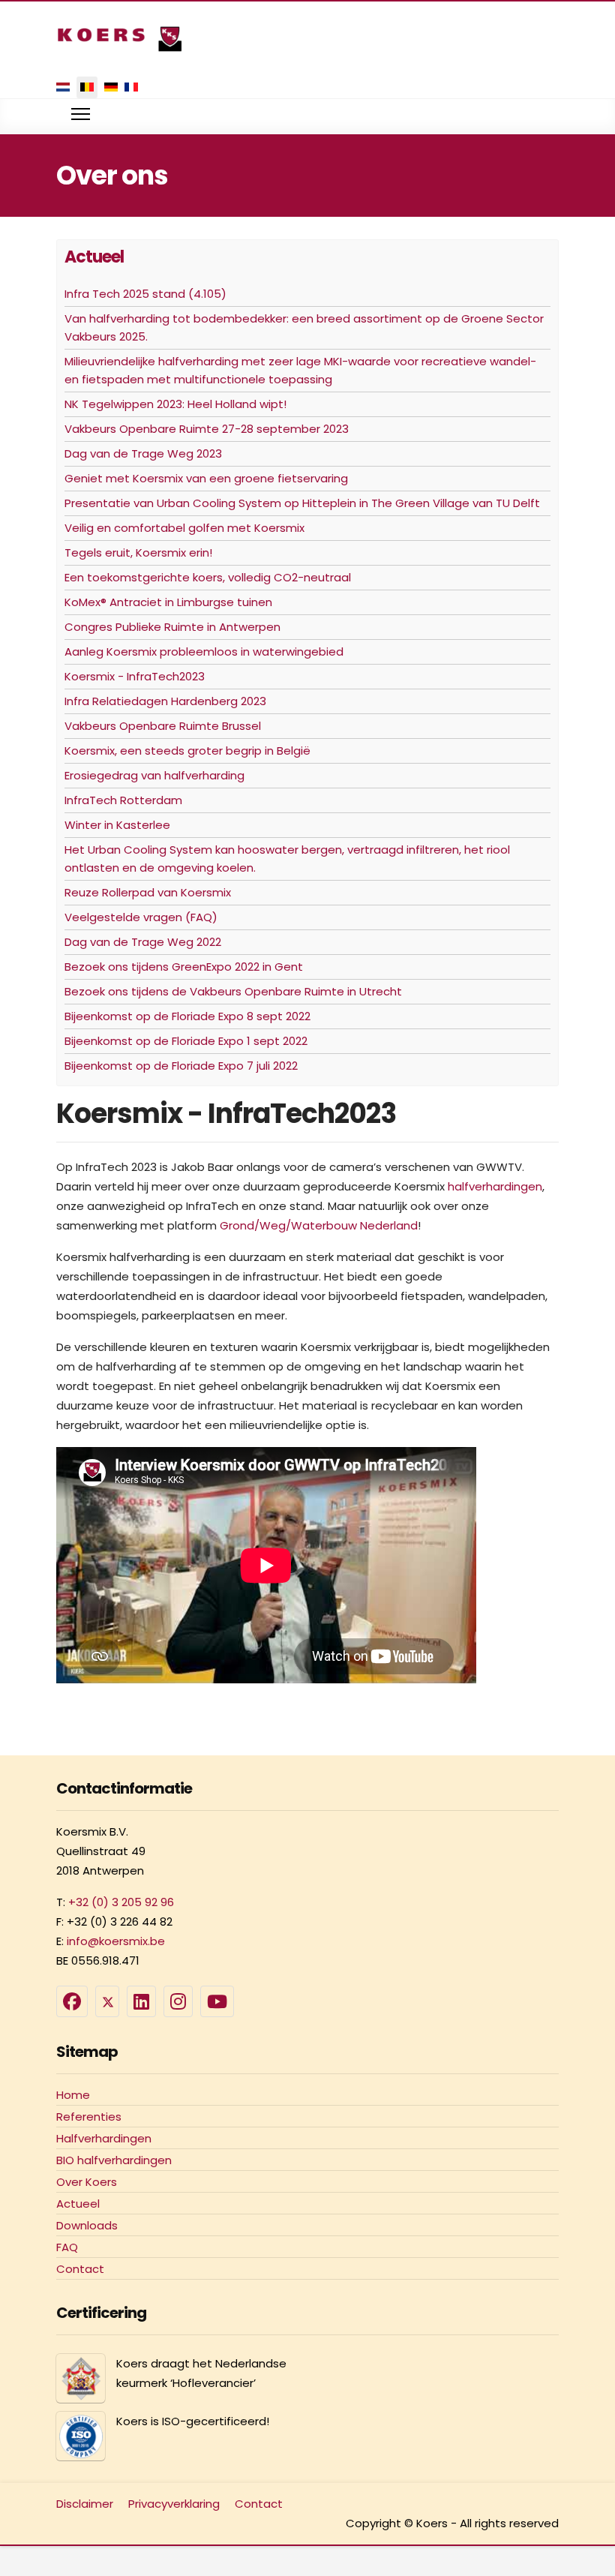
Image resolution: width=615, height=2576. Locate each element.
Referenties (89, 2117)
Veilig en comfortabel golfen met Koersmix (184, 528)
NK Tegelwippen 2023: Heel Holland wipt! (175, 404)
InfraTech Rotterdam (123, 800)
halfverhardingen (495, 1186)
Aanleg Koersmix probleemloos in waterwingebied (204, 652)
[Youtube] (217, 2001)
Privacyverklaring (174, 2504)
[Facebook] (72, 2001)
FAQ (67, 2247)
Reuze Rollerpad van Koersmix (148, 892)
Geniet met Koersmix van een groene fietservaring (206, 478)
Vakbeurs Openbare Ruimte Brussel (163, 726)
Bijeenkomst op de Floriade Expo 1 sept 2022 (186, 1041)
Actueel (78, 2204)
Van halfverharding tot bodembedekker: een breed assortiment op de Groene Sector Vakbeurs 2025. (304, 327)
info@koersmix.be (116, 1941)
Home (73, 2095)
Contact (80, 2269)
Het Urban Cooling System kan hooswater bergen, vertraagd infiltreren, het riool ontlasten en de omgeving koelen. (287, 859)
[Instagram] (178, 2001)
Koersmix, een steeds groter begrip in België (187, 751)
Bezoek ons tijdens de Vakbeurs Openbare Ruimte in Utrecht (233, 991)
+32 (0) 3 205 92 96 (121, 1902)
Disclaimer (85, 2504)
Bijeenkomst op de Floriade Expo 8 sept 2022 (187, 1016)
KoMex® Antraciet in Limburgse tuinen (168, 602)
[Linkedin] (141, 2001)
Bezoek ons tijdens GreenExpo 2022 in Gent (184, 967)
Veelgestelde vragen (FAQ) (141, 917)
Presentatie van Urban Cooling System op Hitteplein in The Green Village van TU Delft (302, 503)
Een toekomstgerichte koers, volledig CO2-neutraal (208, 577)
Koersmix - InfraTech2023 (135, 676)
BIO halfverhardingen (114, 2160)
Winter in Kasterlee (117, 825)
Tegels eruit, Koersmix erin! (138, 552)
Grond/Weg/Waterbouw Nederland (319, 1225)
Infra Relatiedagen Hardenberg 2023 (165, 701)
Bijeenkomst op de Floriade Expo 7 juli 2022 (181, 1066)
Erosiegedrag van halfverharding (154, 775)
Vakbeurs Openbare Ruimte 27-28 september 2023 (207, 429)
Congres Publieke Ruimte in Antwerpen (172, 627)
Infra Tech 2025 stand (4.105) (145, 294)
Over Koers (87, 2182)
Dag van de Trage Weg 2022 (143, 942)
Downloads (87, 2225)
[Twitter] (107, 2001)
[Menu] (81, 114)
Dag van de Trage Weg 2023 (143, 453)
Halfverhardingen (104, 2138)
